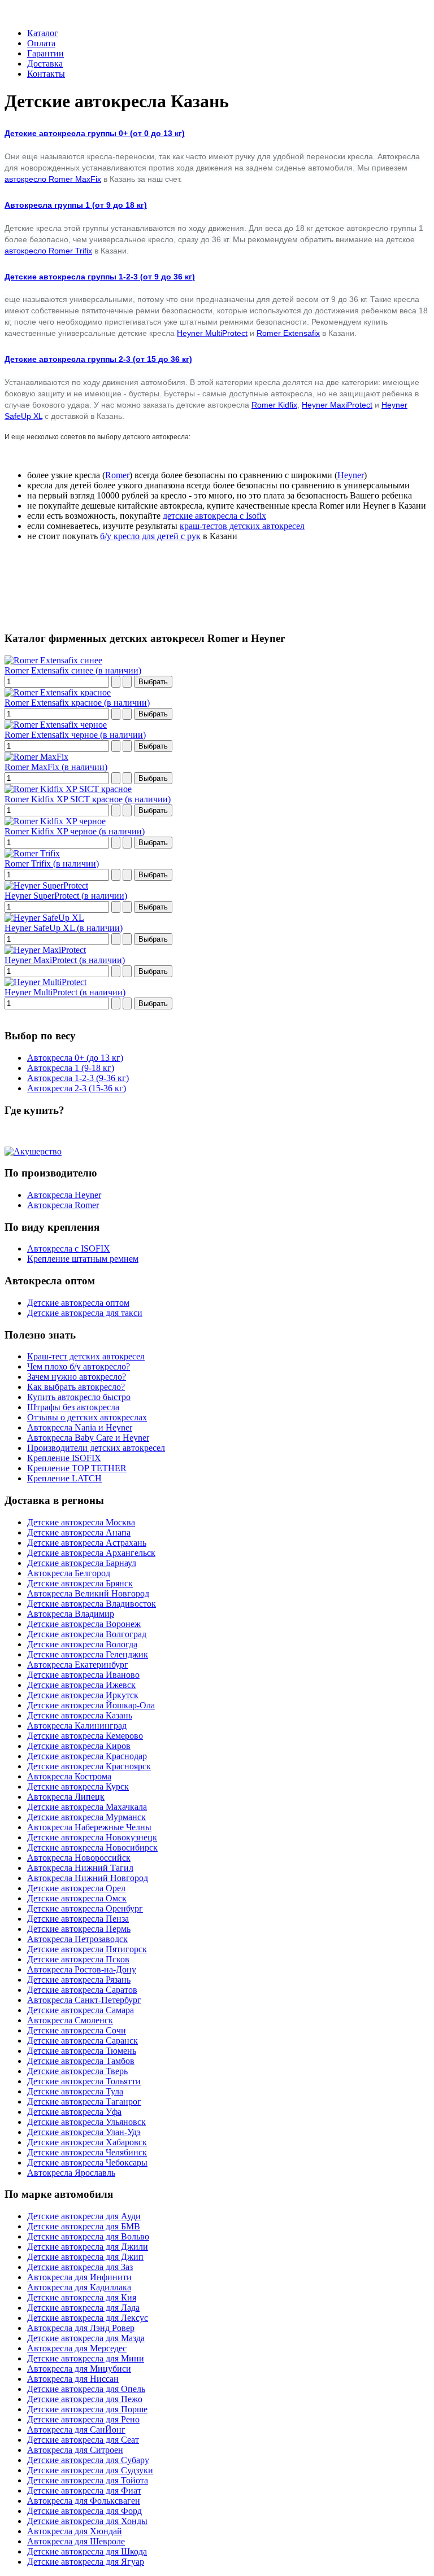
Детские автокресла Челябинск (87, 2152)
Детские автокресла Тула (75, 2091)
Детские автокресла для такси (85, 1313)
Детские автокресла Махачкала (87, 1807)
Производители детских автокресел (96, 1448)
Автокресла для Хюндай (75, 2531)
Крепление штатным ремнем (83, 1259)
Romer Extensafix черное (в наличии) (75, 735)
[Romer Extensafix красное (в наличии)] (58, 692)
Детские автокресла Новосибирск (92, 1847)
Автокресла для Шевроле (76, 2541)
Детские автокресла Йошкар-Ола (91, 1705)
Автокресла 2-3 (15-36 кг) (77, 1088)
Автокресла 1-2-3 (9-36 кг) (78, 1078)
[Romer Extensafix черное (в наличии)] (56, 725)
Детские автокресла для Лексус (88, 2318)
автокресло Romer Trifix (48, 251)
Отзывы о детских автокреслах (87, 1417)
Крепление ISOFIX (64, 1458)
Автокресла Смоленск (70, 2020)
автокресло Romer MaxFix (53, 179)
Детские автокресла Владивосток (92, 1604)
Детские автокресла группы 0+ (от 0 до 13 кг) (95, 133)
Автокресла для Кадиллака (79, 2287)
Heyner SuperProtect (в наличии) (66, 896)
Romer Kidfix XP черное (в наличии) (75, 831)
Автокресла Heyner (64, 1195)
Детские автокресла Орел (76, 1888)
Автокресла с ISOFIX (69, 1248)
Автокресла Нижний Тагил (80, 1868)
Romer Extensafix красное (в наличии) (77, 703)
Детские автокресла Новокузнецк (92, 1837)
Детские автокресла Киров (79, 1746)
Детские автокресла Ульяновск (86, 2122)
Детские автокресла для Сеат (83, 2440)
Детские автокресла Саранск (83, 2041)
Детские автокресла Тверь (77, 2071)
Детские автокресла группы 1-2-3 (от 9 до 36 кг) (100, 277)
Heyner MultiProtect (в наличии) (65, 992)
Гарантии (45, 53)
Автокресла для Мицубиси (79, 2369)
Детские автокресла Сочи (77, 2030)
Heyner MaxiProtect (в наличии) (65, 960)
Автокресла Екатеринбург (78, 1665)
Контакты (46, 74)
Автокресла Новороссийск (79, 1858)
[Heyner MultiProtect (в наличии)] (45, 982)
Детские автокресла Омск (77, 1898)
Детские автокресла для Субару (88, 2460)
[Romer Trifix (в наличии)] (32, 853)
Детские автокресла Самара (81, 2010)
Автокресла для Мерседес (77, 2348)
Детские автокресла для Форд (84, 2511)
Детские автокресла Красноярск (89, 1766)
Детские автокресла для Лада (83, 2308)
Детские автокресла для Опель (86, 2389)
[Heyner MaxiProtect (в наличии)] (45, 950)
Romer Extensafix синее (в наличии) (73, 670)
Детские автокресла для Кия (82, 2297)
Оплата (41, 43)
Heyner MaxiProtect (337, 405)
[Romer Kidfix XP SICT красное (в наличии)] (68, 789)
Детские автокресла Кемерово (85, 1736)
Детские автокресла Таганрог (84, 2102)
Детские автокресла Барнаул (82, 1563)
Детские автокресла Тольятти (84, 2081)
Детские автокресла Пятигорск (87, 1949)
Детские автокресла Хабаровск (87, 2142)
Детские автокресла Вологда (82, 1644)
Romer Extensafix (288, 333)
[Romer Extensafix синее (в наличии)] (53, 660)
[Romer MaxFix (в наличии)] (36, 757)
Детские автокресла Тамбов (81, 2061)
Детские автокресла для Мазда (86, 2338)
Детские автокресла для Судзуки (90, 2470)
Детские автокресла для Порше (87, 2409)
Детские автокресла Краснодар (87, 1756)
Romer (117, 475)
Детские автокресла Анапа (79, 1532)
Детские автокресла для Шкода (87, 2551)
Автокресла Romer (63, 1205)
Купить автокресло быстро (79, 1397)
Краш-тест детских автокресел (86, 1356)
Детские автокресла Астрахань (87, 1543)
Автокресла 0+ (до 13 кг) (75, 1058)
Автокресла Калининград (77, 1726)
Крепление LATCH (64, 1478)
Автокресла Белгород (69, 1573)
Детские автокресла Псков (78, 1959)
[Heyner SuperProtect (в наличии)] (46, 885)
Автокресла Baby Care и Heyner (88, 1438)
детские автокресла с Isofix (214, 516)
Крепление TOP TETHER (77, 1468)
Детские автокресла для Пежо (85, 2399)
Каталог (43, 33)
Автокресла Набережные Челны (89, 1827)
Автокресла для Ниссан (73, 2379)
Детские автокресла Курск (78, 1786)
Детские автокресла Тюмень (82, 2051)
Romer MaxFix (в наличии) (56, 767)
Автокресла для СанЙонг (76, 2430)
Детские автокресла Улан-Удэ (84, 2132)
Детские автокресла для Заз (80, 2267)
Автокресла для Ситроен (75, 2450)
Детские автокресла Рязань (79, 1980)
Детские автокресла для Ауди (84, 2216)
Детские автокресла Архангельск (91, 1553)
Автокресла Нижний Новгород (88, 1878)
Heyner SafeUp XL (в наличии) (64, 928)
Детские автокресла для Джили (88, 2247)
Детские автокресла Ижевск (81, 1685)
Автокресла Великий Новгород (88, 1593)
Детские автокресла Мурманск (86, 1817)
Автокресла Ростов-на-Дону (82, 1969)
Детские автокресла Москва (81, 1522)
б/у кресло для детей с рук (150, 536)
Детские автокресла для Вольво (88, 2236)
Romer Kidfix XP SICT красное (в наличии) (88, 799)
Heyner (351, 475)
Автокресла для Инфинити (79, 2277)
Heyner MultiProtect (212, 333)
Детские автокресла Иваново (83, 1675)
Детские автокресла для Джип (85, 2257)
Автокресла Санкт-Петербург (84, 2000)
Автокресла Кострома (69, 1776)
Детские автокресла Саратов (82, 1990)
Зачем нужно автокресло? (77, 1377)
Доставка (45, 64)
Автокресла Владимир (71, 1614)
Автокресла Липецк (66, 1797)
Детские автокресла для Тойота (88, 2480)
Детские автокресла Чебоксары (87, 2162)
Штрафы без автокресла (73, 1407)
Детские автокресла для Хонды (87, 2521)
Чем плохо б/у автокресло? (79, 1366)
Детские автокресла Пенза (78, 1919)
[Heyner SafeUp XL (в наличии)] (44, 918)
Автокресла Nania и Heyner (80, 1427)
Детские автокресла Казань (80, 1715)
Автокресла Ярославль (71, 2173)
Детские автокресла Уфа (74, 2112)
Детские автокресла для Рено (83, 2419)
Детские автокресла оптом (78, 1303)
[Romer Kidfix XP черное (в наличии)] (55, 821)
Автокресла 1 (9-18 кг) (71, 1068)
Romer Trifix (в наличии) (52, 863)
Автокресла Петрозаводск (77, 1939)
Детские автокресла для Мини (86, 2358)
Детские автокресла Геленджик (88, 1654)
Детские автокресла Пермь (79, 1929)
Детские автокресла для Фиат (84, 2490)
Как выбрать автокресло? (76, 1387)
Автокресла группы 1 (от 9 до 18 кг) (76, 205)
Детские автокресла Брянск (80, 1583)
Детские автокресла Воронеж (84, 1624)
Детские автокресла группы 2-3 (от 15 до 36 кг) (98, 359)
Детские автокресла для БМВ (84, 2226)
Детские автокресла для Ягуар (86, 2562)
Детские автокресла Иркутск (83, 1695)
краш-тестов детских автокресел (242, 526)
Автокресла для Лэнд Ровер (81, 2328)
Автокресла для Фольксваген (84, 2501)
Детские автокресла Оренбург (85, 1908)
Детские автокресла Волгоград (87, 1634)
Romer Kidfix (274, 405)
